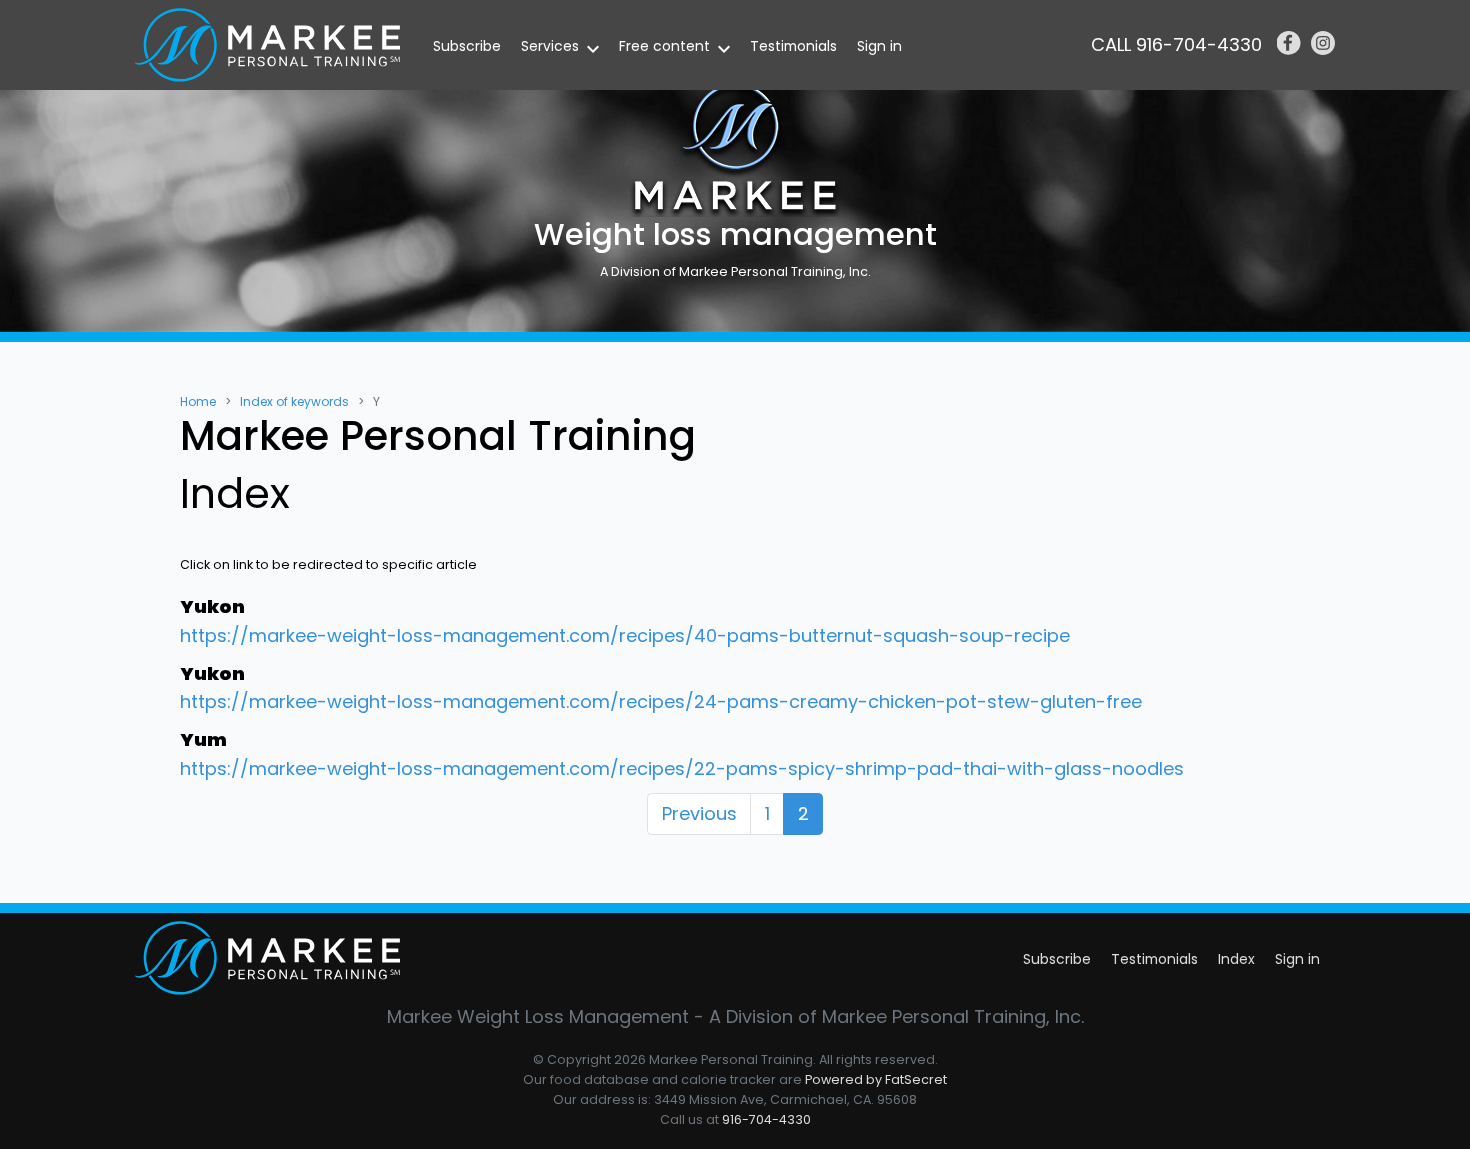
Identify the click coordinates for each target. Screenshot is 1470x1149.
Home (198, 401)
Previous (699, 813)
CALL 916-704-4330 (1176, 44)
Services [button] (550, 46)
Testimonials (793, 46)
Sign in (879, 46)
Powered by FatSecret (876, 1079)
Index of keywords (294, 401)
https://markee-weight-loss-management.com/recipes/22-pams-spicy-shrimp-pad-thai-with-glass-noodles (682, 768)
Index (1236, 959)
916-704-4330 (766, 1119)
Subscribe (467, 46)
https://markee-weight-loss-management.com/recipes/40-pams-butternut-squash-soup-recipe (625, 635)
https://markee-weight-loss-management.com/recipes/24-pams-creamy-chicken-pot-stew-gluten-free (661, 701)
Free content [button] (664, 46)
